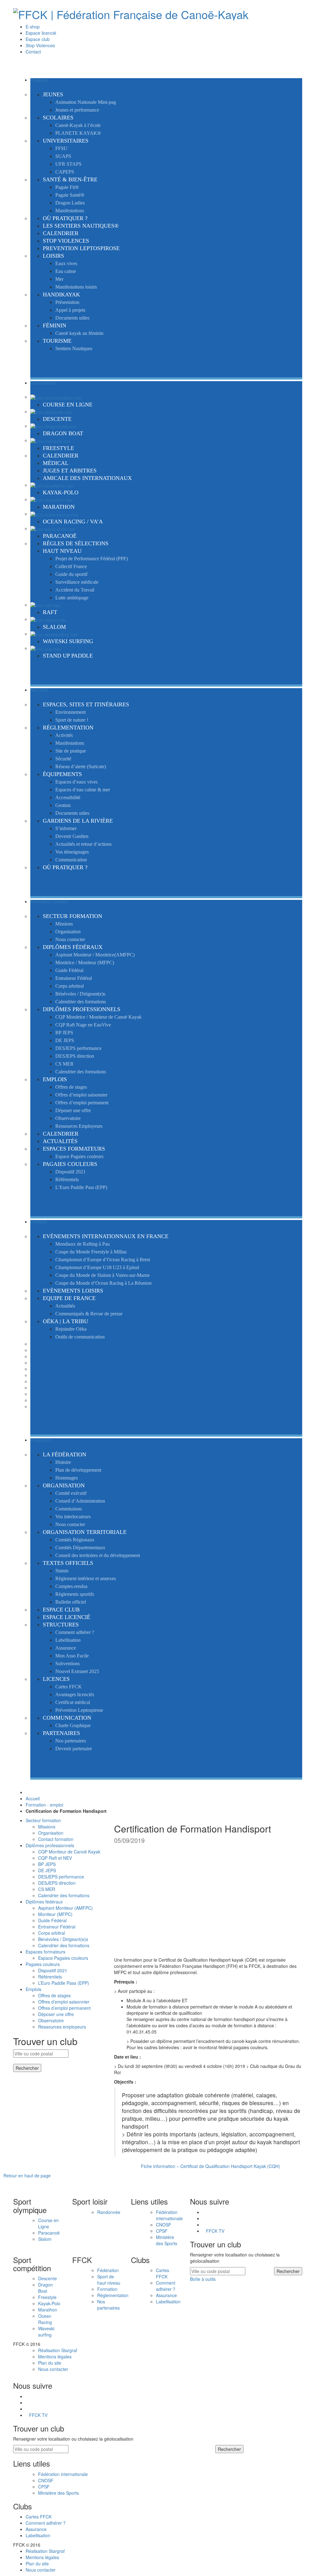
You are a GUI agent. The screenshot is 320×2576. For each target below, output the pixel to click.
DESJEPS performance (61, 1877)
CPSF (162, 2231)
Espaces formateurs (45, 1952)
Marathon (48, 2310)
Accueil (33, 1798)
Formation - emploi (44, 1805)
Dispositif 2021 (53, 1970)
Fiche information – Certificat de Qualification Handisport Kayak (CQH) (210, 2166)
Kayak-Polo (49, 2303)
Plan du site (50, 2363)
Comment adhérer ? (166, 2286)
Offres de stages (54, 1995)
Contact (33, 52)
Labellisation (168, 2301)
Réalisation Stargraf (58, 2350)
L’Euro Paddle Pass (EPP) (64, 1983)
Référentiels (50, 1977)
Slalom (45, 2239)
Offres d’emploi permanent (64, 2008)
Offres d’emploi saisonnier (64, 2002)
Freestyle (47, 2297)
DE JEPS (47, 1870)
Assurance (166, 2295)
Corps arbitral (52, 1933)
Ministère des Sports (167, 2240)
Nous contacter (53, 2369)
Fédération (108, 2270)
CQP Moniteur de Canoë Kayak (69, 1852)
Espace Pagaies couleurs (63, 1958)
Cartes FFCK (162, 2273)
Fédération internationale (169, 2215)
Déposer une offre (56, 2014)
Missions (47, 1827)
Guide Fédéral (52, 1920)
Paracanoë (49, 2233)
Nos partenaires (108, 2305)
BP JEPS (47, 1864)
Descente (47, 2278)
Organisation (51, 1833)
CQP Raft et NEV (55, 1858)
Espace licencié (41, 33)
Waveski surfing (46, 2332)
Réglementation (113, 2295)
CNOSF (164, 2225)
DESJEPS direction (57, 1883)
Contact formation (56, 1839)
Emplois (33, 1989)
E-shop (33, 27)
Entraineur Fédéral (57, 1927)
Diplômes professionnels (50, 1845)
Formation (107, 2289)
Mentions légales (55, 2357)
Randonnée (109, 2212)
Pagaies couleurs (43, 1964)
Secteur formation (43, 1820)
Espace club (38, 39)
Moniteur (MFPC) (55, 1914)
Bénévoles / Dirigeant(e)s (63, 1939)
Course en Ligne (48, 2223)
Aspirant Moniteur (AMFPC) (65, 1908)
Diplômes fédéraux (44, 1902)
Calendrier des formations (64, 1895)
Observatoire (51, 2020)
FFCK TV (215, 2231)
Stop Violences (40, 45)
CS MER (47, 1889)
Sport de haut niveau (109, 2280)
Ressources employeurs (62, 2027)
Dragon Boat (45, 2288)
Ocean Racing (45, 2319)
